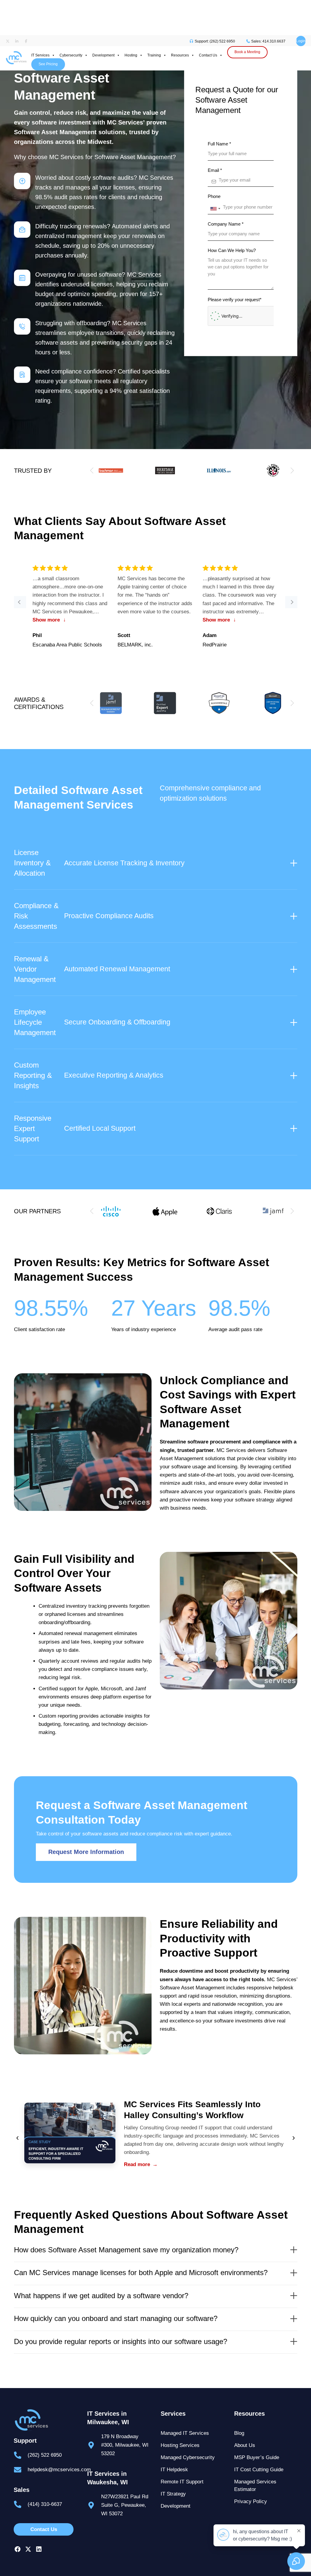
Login (301, 41)
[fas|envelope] (21, 2470)
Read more (141, 2164)
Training (154, 55)
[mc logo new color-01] (16, 49)
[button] (292, 471)
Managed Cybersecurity (188, 2457)
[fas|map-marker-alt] (94, 2445)
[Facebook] (17, 2549)
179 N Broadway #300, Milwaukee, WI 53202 (125, 2445)
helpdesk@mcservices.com (59, 2470)
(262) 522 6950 (45, 2455)
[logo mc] (45, 2420)
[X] (28, 2549)
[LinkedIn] (39, 2549)
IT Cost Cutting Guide (259, 2470)
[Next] (291, 602)
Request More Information (86, 1852)
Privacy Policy (251, 2501)
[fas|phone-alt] (21, 2455)
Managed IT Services (185, 2433)
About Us (245, 2445)
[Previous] (20, 602)
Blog (239, 2433)
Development (103, 55)
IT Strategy (173, 2494)
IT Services (40, 55)
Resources (180, 55)
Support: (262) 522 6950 (214, 41)
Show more (49, 620)
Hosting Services (180, 2445)
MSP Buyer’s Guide (257, 2457)
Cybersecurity (71, 55)
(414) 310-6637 (45, 2504)
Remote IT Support (182, 2482)
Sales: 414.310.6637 (268, 41)
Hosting (131, 55)
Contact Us (208, 55)
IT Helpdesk (174, 2470)
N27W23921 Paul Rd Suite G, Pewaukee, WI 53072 (125, 2505)
